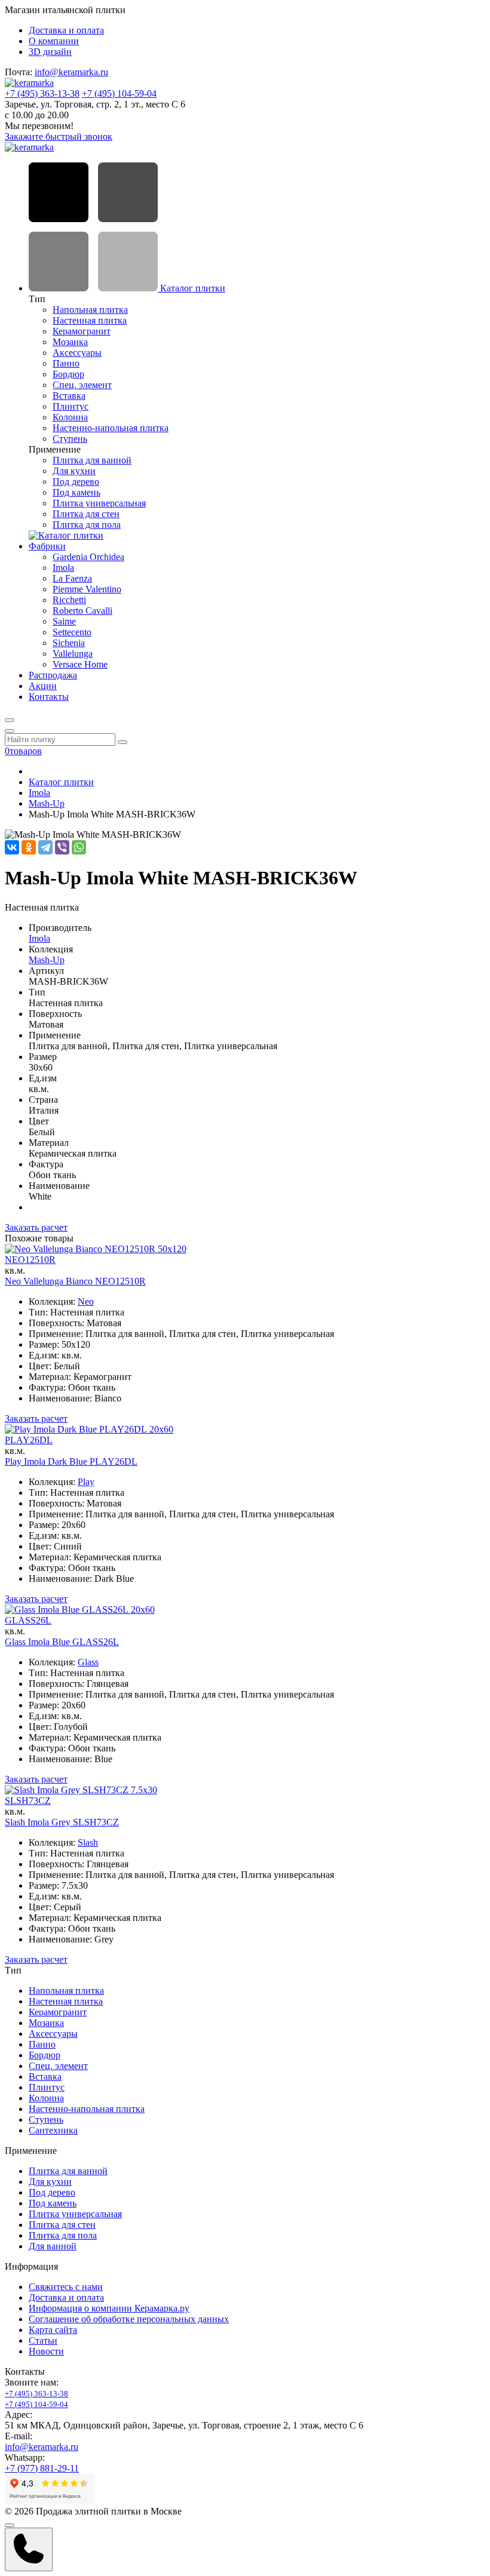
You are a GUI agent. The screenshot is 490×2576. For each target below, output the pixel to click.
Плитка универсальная (99, 503)
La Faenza (72, 578)
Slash (88, 1842)
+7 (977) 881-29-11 (42, 2468)
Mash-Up (47, 803)
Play (86, 1482)
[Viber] (62, 847)
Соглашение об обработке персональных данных (129, 2319)
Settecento (72, 632)
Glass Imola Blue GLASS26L (62, 1642)
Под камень (76, 492)
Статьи (43, 2340)
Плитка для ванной (92, 460)
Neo (86, 1301)
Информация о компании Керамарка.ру (109, 2308)
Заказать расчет (36, 1227)
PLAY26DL (29, 1440)
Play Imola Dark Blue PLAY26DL (71, 1461)
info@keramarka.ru (71, 72)
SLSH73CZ (28, 1801)
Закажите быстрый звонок (59, 136)
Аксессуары (77, 353)
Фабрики (47, 546)
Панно (66, 363)
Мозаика (70, 342)
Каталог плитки (192, 288)
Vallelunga (73, 654)
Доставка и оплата (66, 30)
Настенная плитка (90, 320)
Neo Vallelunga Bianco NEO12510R (75, 1281)
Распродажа (53, 675)
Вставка (69, 396)
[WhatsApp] (79, 847)
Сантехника (53, 2130)
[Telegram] (45, 847)
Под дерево (76, 482)
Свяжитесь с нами (66, 2287)
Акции (43, 686)
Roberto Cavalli (82, 611)
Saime (64, 621)
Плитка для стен (86, 514)
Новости (46, 2351)
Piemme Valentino (87, 589)
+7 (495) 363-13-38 (42, 93)
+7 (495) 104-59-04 (119, 93)
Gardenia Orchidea (88, 557)
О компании (54, 41)
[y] (122, 742)
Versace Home (80, 664)
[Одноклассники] (29, 847)
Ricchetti (69, 600)
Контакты (49, 697)
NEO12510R (30, 1260)
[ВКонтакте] (12, 847)
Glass (88, 1662)
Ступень (70, 439)
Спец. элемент (82, 385)
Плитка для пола (87, 525)
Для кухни (74, 471)
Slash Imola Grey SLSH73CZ (62, 1822)
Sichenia (69, 643)
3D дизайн (50, 52)
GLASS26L (28, 1620)
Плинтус (71, 406)
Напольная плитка (90, 310)
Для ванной (53, 2246)
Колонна (70, 417)
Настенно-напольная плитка (111, 428)
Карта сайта (53, 2330)
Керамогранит (82, 331)
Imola (63, 568)
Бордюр (68, 374)
